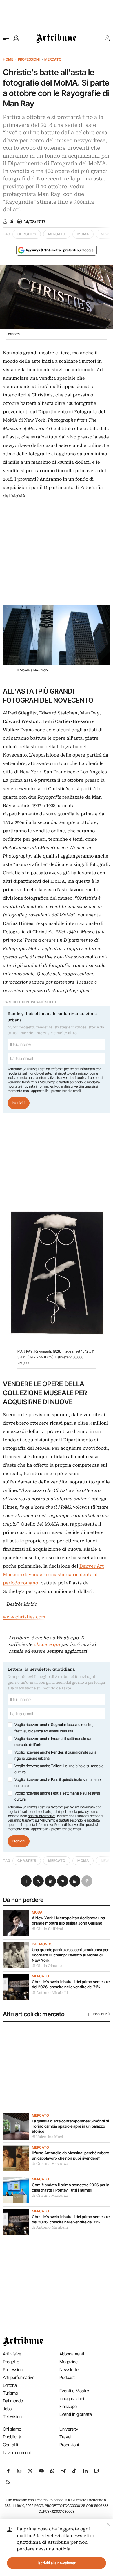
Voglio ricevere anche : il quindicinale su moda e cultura (59, 1769)
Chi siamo (12, 2429)
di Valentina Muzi (47, 2137)
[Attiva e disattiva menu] (6, 38)
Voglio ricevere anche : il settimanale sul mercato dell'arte (53, 1742)
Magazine (69, 2362)
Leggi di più (101, 2014)
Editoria (10, 2385)
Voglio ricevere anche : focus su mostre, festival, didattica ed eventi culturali (54, 1728)
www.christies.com (24, 1617)
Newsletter (70, 2370)
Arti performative (19, 2377)
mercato (57, 234)
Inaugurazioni (72, 2399)
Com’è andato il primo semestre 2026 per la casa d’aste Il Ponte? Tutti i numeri (71, 2187)
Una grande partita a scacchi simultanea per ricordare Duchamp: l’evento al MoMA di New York (70, 1955)
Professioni (29, 59)
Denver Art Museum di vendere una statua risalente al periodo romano (53, 1575)
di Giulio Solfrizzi (47, 1929)
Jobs (7, 2409)
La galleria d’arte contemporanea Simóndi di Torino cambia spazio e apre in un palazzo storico (70, 2126)
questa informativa (39, 1086)
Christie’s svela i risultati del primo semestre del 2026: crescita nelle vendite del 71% (71, 1984)
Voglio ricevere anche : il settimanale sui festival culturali (57, 1796)
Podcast (67, 2377)
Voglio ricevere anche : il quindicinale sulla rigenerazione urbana (55, 1755)
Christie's (27, 234)
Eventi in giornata (76, 2414)
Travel (65, 2437)
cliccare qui (47, 1644)
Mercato (53, 59)
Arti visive (12, 2354)
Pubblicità (12, 2437)
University (69, 2429)
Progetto (11, 2362)
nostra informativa (42, 1078)
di (11, 221)
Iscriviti (19, 1103)
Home (8, 59)
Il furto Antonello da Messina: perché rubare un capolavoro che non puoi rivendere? (70, 2156)
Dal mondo (42, 1944)
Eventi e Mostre (74, 2391)
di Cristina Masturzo (50, 2164)
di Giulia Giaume (47, 1966)
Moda (37, 1912)
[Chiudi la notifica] (108, 2524)
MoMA (83, 234)
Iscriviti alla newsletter (57, 2563)
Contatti (10, 2445)
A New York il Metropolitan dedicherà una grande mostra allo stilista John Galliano (68, 1920)
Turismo (10, 2393)
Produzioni (69, 2445)
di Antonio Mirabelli (50, 1993)
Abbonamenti (72, 2354)
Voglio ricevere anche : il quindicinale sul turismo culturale (58, 1783)
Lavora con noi (17, 2453)
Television (12, 2417)
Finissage (68, 2406)
